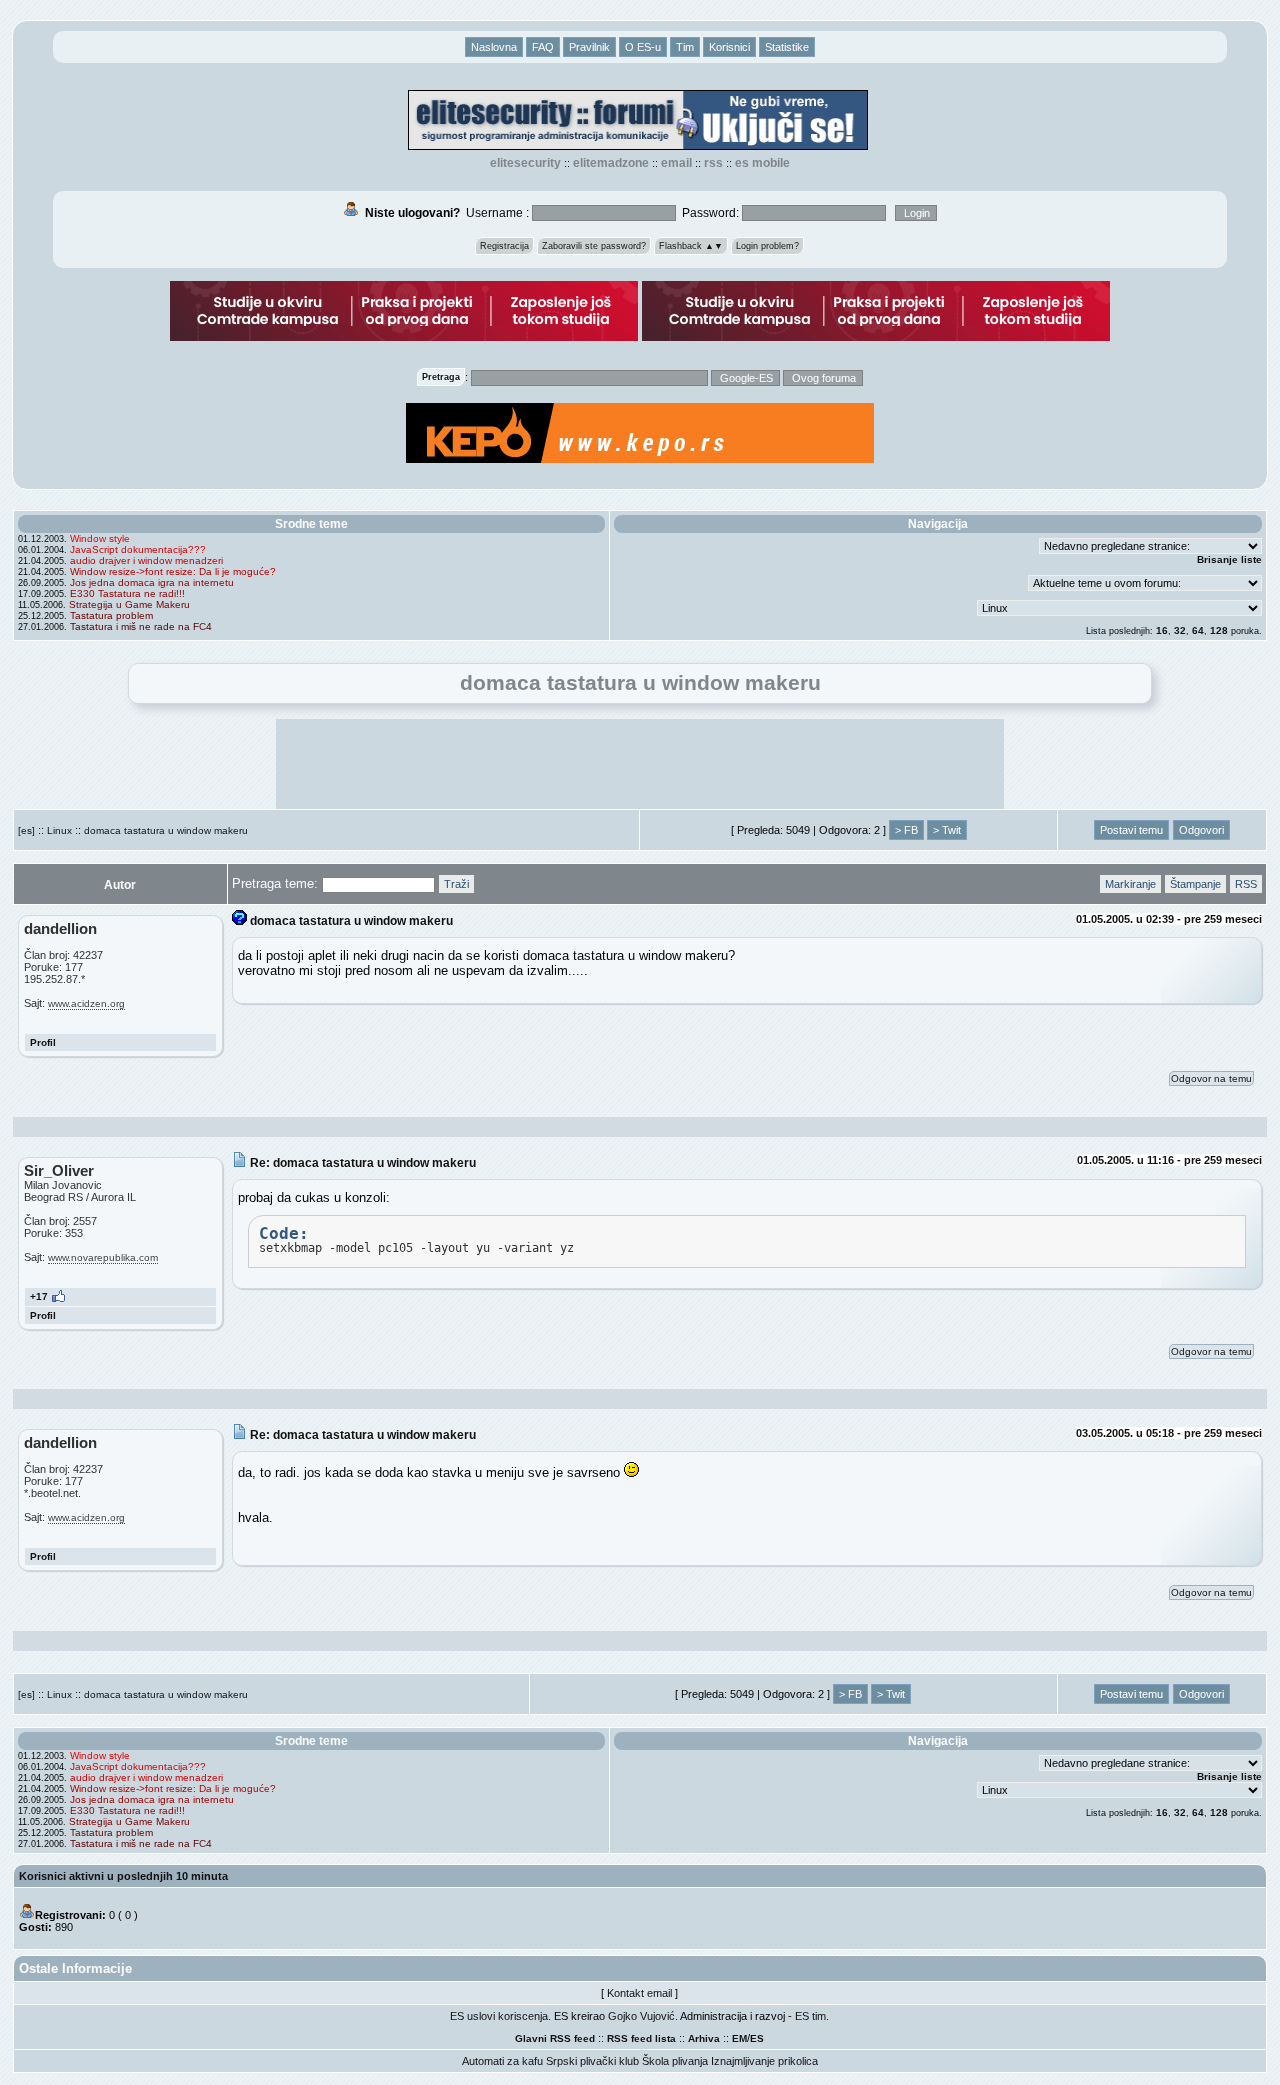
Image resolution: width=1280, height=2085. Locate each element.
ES (757, 2038)
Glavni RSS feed (555, 2038)
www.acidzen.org (86, 1003)
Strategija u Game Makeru (129, 604)
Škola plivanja (675, 2061)
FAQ (543, 47)
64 (1198, 630)
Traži (456, 884)
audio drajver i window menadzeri (146, 560)
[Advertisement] (640, 764)
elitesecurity (525, 163)
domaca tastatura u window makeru (166, 830)
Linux (59, 830)
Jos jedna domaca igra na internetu (152, 582)
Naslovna (494, 47)
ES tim (810, 2016)
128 (1219, 630)
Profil (43, 1042)
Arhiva (704, 2038)
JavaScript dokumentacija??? (138, 549)
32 (1180, 630)
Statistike (787, 47)
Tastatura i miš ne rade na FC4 (141, 626)
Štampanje (1195, 884)
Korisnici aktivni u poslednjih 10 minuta (123, 1876)
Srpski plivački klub (592, 2061)
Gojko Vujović (641, 2016)
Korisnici (729, 47)
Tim (685, 47)
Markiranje (1130, 884)
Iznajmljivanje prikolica (764, 2061)
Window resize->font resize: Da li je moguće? (173, 571)
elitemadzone (611, 163)
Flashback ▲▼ (691, 246)
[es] (26, 830)
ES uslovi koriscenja (499, 2016)
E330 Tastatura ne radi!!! (127, 593)
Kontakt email (639, 1993)
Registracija (504, 246)
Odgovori (1201, 830)
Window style (100, 538)
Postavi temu (1131, 830)
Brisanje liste (1229, 559)
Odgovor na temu (1211, 1078)
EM (739, 2038)
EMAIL (676, 163)
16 (1162, 630)
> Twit (947, 830)
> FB (906, 830)
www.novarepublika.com (103, 1257)
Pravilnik (589, 47)
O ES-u (643, 47)
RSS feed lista (641, 2038)
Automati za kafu (502, 2061)
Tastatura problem (111, 615)
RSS (713, 163)
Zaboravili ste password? (594, 246)
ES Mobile (762, 163)
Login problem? (767, 246)
